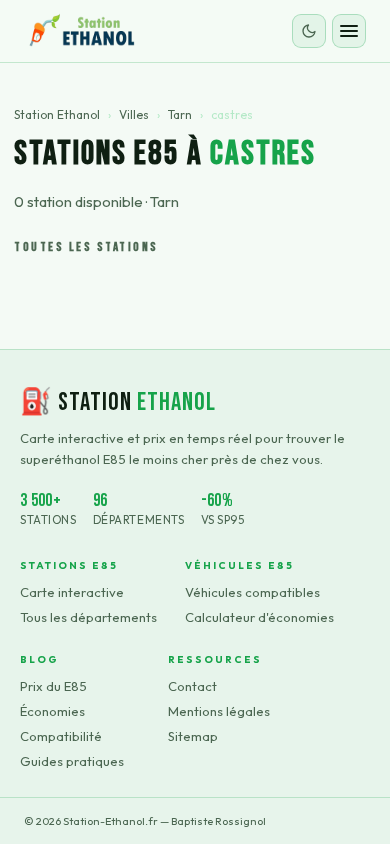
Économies (52, 711)
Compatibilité (61, 736)
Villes (134, 114)
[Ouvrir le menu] (349, 31)
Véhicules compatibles (252, 592)
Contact (192, 686)
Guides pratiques (72, 761)
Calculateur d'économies (259, 617)
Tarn (180, 114)
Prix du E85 (53, 686)
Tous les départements (88, 617)
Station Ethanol (57, 114)
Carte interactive (72, 592)
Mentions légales (219, 711)
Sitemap (193, 736)
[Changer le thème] (309, 31)
